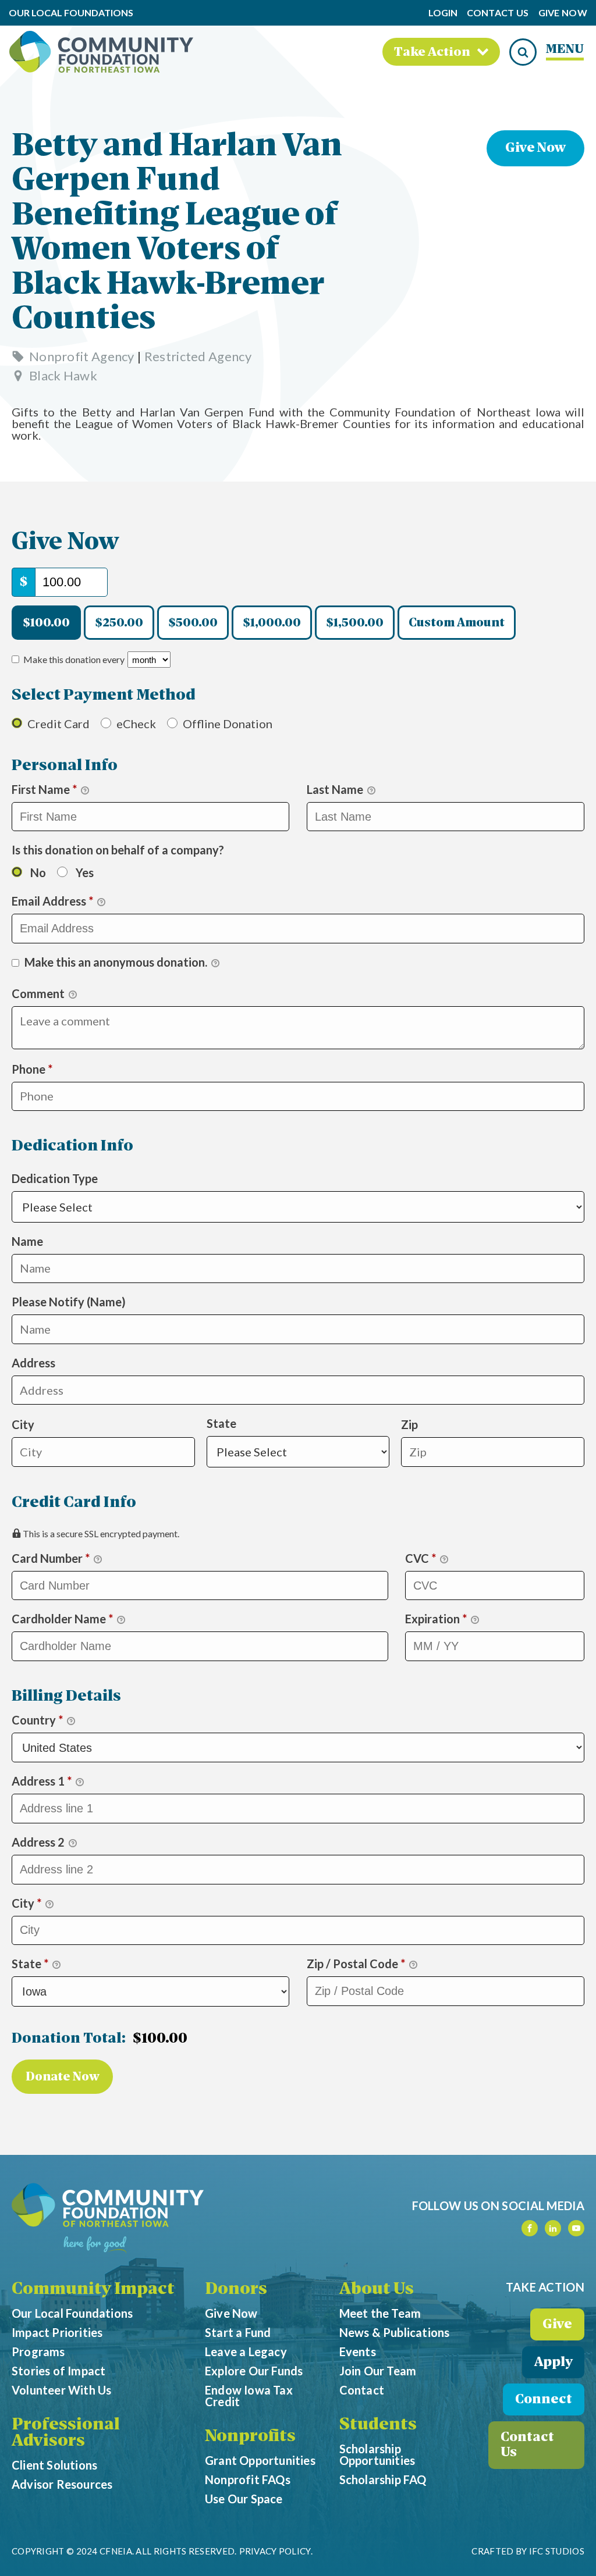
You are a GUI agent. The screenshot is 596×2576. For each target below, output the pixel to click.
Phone (56, 1069)
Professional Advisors (66, 2434)
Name (27, 1241)
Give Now (563, 13)
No (38, 872)
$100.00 (46, 623)
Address (33, 1363)
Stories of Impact (58, 2371)
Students (378, 2425)
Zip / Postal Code (356, 1964)
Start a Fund (238, 2332)
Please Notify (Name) (69, 1302)
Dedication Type (72, 1162)
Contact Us (498, 13)
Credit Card (58, 724)
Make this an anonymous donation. (116, 962)
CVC (421, 1558)
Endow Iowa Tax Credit (249, 2396)
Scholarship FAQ (383, 2479)
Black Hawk (63, 375)
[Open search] (523, 52)
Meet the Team (380, 2313)
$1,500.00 (355, 623)
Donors (236, 2290)
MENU (565, 50)
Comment (39, 993)
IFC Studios (557, 2551)
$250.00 (119, 623)
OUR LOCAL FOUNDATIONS (71, 13)
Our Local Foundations (72, 2313)
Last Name (336, 789)
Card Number (51, 1558)
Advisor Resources (62, 2484)
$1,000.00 (272, 623)
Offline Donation (228, 724)
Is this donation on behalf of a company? (118, 850)
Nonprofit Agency (82, 356)
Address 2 (39, 1842)
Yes (85, 872)
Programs (38, 2351)
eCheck (136, 724)
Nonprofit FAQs (248, 2479)
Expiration (436, 1619)
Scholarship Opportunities (377, 2454)
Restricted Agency (198, 356)
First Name (44, 789)
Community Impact (93, 2290)
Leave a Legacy (246, 2351)
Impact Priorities (57, 2332)
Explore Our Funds (254, 2371)
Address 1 (42, 1781)
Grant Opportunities (260, 2460)
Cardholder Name (62, 1619)
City (23, 1424)
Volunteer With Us (61, 2390)
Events (358, 2351)
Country (37, 1720)
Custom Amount (457, 623)
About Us (377, 2290)
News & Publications (395, 2332)
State (221, 1423)
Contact (362, 2390)
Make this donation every (75, 659)
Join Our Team (378, 2371)
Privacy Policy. (276, 2551)
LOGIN (443, 13)
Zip (409, 1424)
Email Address (52, 901)
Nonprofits (250, 2437)
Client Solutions (54, 2465)
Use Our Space (244, 2499)
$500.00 (193, 623)
